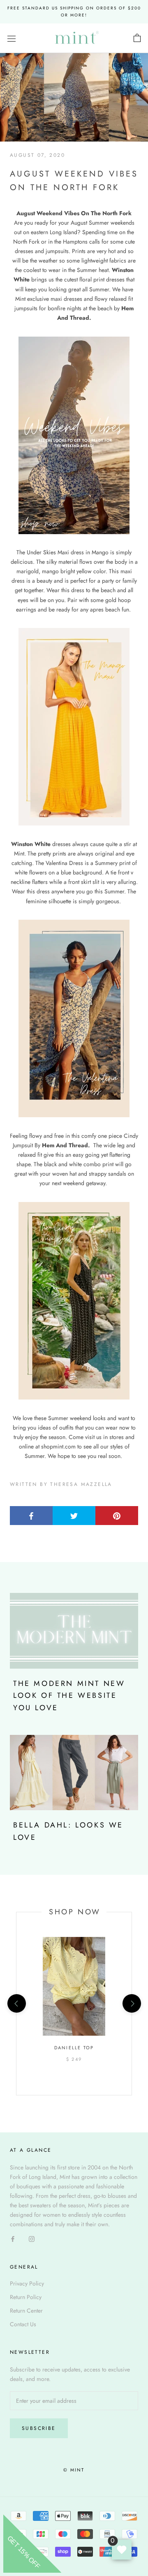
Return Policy (26, 2297)
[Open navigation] (12, 38)
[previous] (16, 2003)
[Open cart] (137, 38)
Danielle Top (74, 2048)
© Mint (74, 2470)
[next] (131, 2003)
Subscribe (39, 2428)
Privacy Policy (27, 2283)
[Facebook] (13, 2238)
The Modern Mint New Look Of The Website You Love (69, 1696)
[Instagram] (32, 2238)
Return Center (26, 2311)
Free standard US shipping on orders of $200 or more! (74, 12)
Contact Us (23, 2324)
